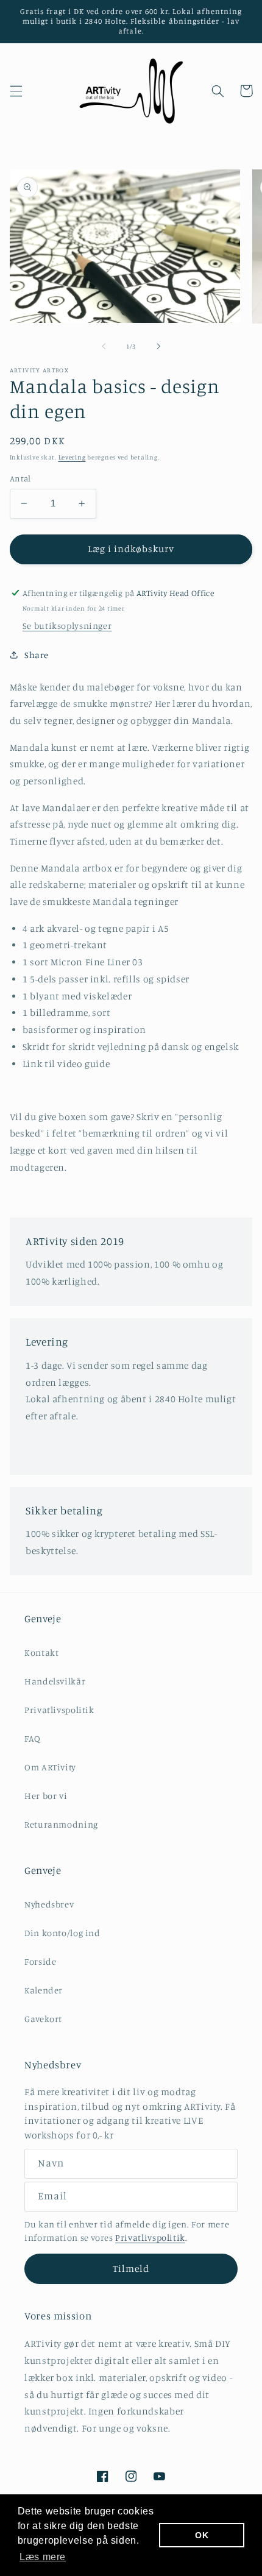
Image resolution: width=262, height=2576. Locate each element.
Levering (72, 457)
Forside (40, 1961)
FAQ (33, 1738)
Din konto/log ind (62, 1933)
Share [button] (37, 655)
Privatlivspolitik (59, 1710)
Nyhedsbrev (49, 1904)
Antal (20, 478)
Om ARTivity (50, 1767)
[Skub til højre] (158, 346)
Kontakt (41, 1652)
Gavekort (43, 2019)
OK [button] (202, 2535)
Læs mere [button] (43, 2557)
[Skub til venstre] (104, 346)
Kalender (44, 1990)
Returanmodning (61, 1824)
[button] (16, 91)
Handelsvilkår (55, 1681)
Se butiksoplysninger (67, 626)
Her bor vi (46, 1796)
